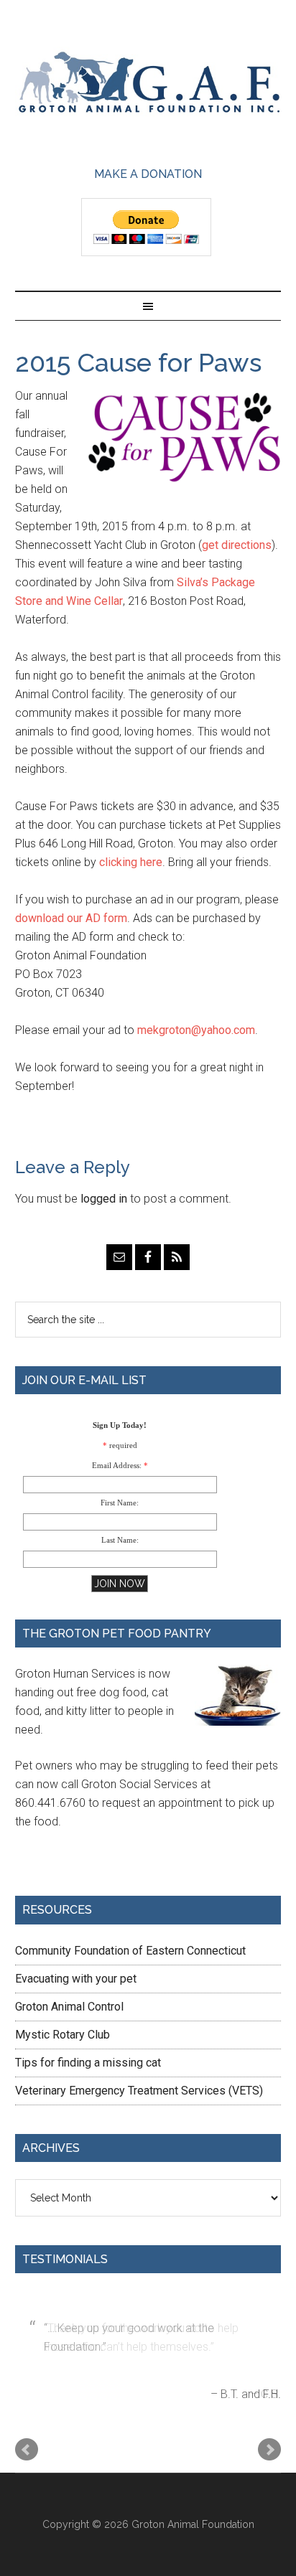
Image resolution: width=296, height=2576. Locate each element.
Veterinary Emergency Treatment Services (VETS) (139, 2091)
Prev (27, 2450)
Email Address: (117, 1465)
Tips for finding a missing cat (88, 2063)
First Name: (120, 1503)
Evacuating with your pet (76, 1979)
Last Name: (120, 1540)
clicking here (131, 862)
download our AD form (71, 918)
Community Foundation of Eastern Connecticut (130, 1951)
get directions (237, 545)
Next (269, 2450)
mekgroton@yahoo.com (196, 1030)
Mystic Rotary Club (63, 2035)
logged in (104, 1199)
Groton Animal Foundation (148, 84)
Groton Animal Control (69, 2007)
